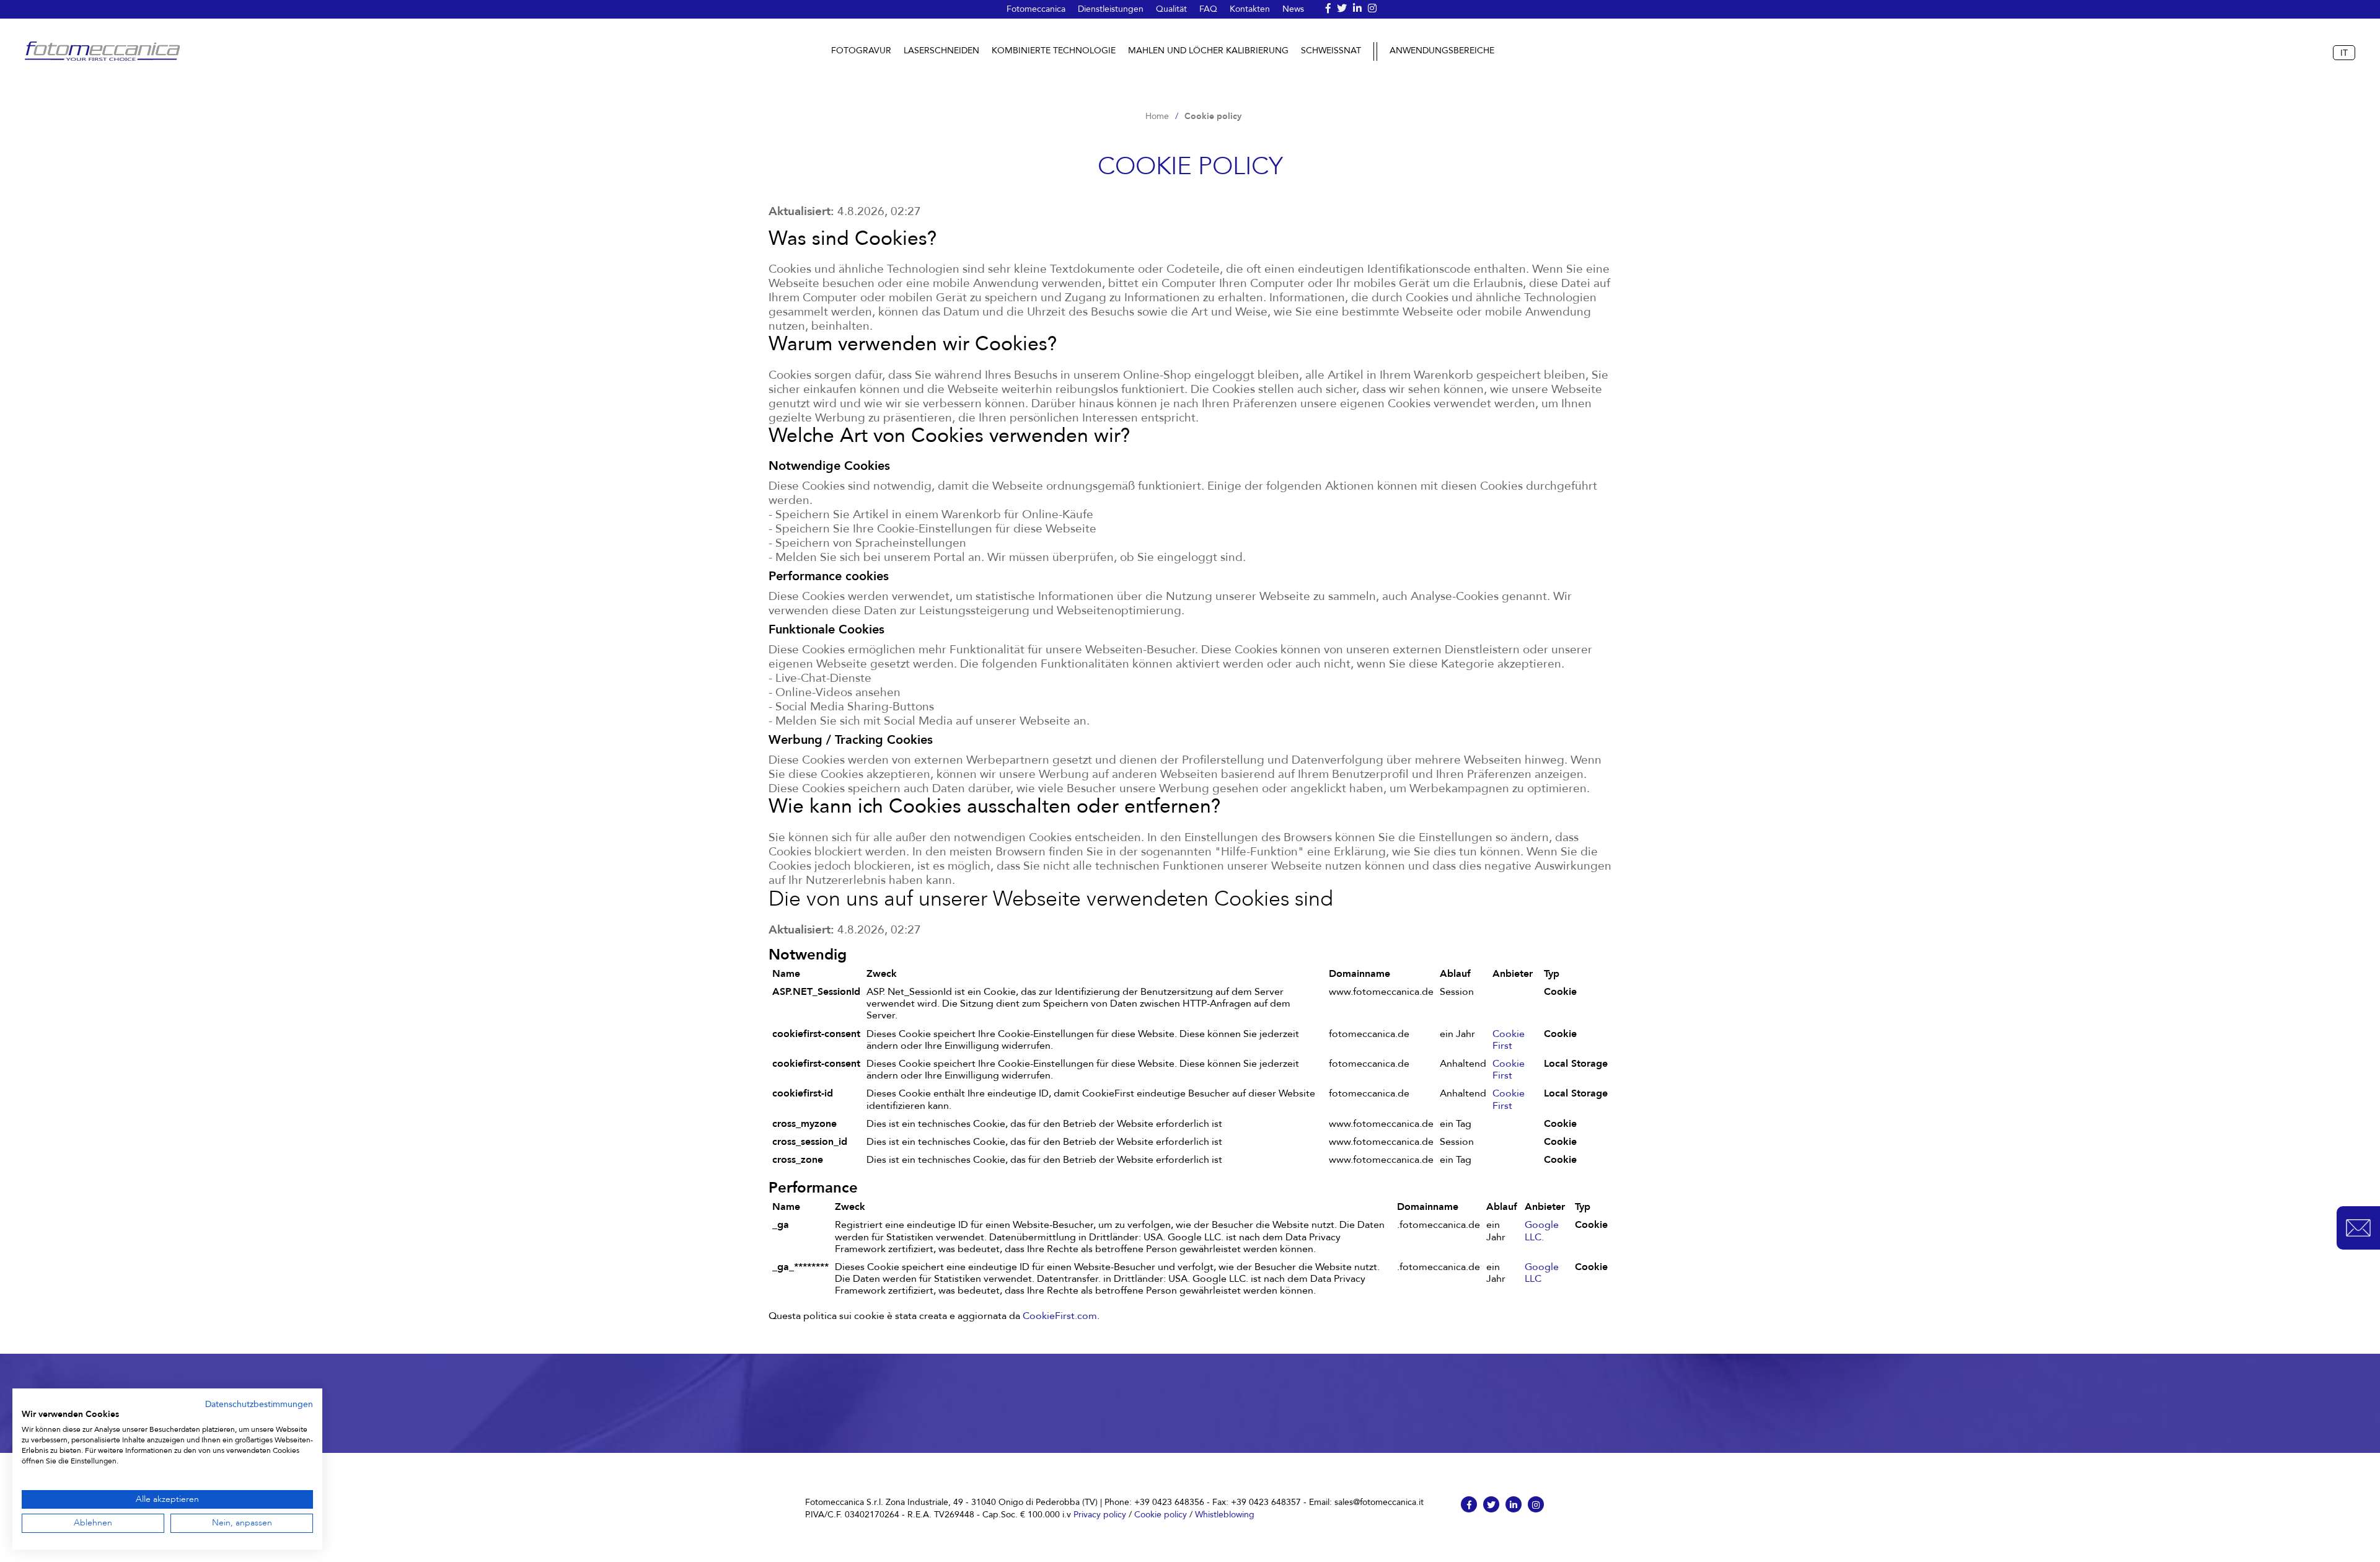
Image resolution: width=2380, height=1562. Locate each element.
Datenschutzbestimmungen (259, 1404)
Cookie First (1509, 1040)
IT (2344, 53)
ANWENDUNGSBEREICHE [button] (1442, 51)
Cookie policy (1161, 1514)
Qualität (1171, 9)
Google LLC (1542, 1273)
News (1293, 9)
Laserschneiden (941, 51)
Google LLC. (1542, 1231)
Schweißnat (1331, 51)
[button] (2358, 1228)
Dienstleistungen (1111, 9)
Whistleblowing (1225, 1514)
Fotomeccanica (1036, 9)
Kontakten (1250, 9)
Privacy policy (1100, 1514)
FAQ (1208, 9)
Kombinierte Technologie (1054, 51)
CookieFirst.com (1060, 1316)
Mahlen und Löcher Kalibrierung (1208, 51)
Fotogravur (861, 51)
